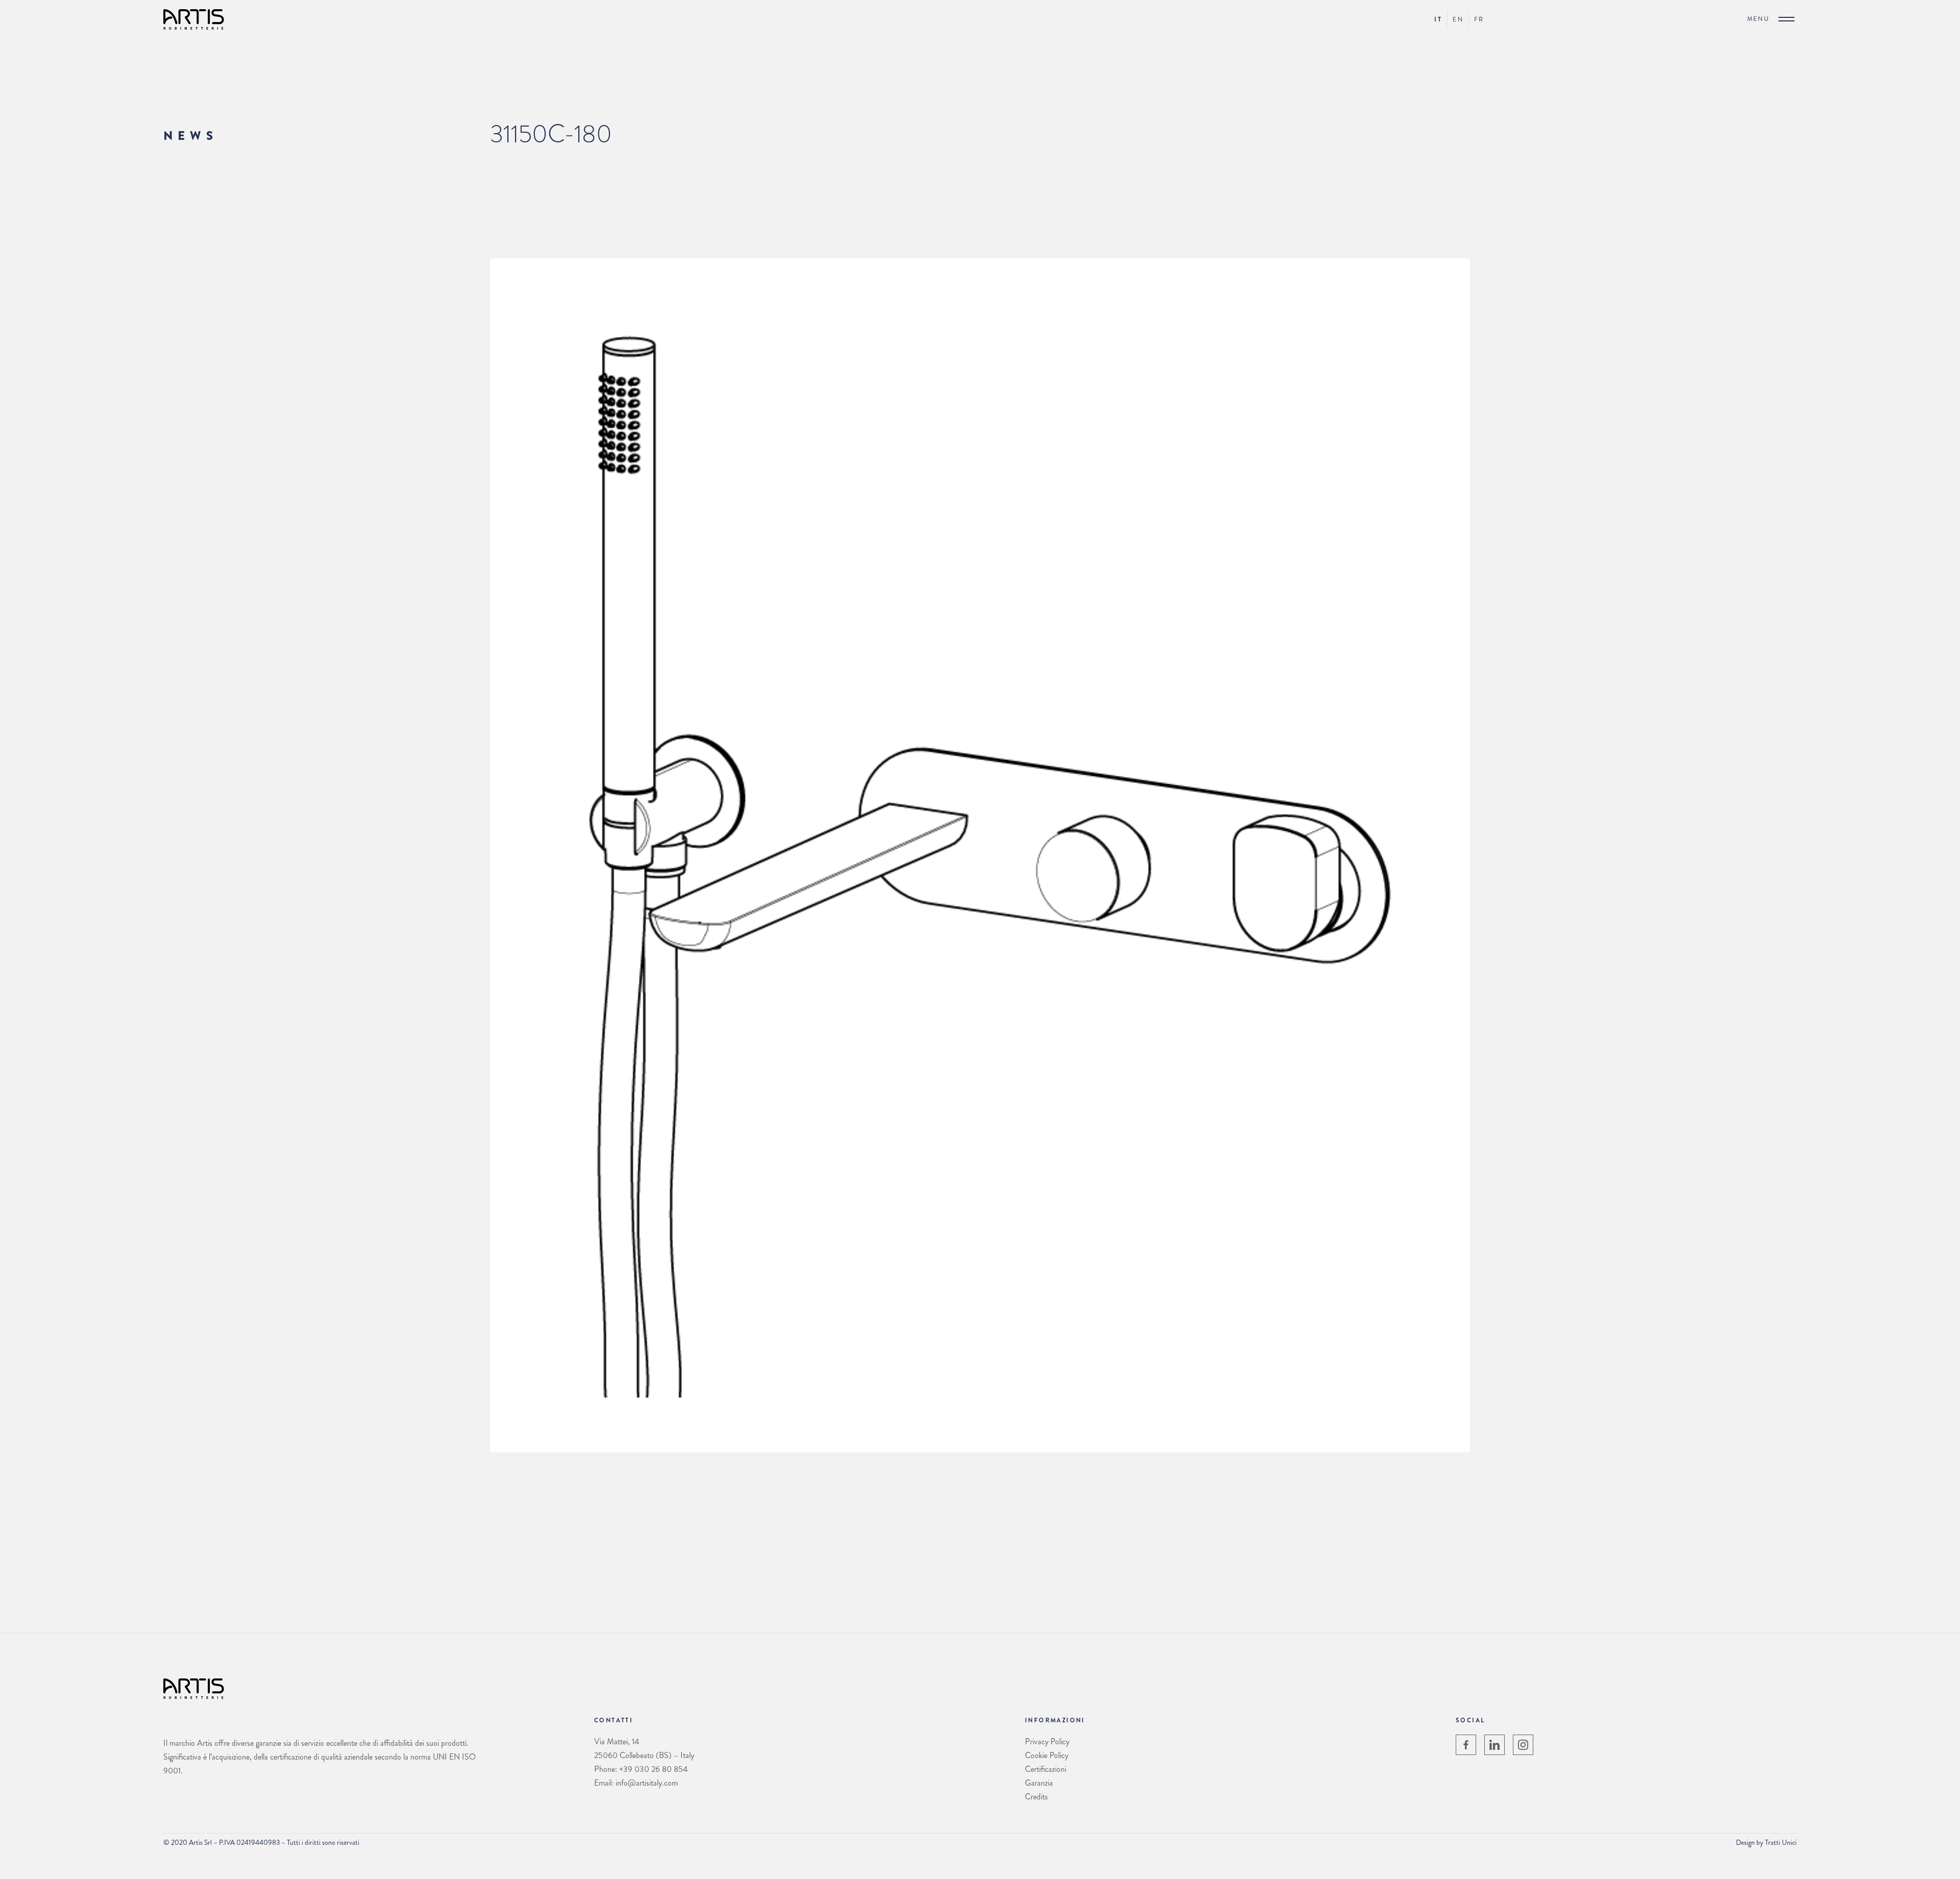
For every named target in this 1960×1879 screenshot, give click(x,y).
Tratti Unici (1781, 1842)
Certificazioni (1046, 1769)
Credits (1036, 1797)
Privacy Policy (1047, 1741)
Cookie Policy (1047, 1755)
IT (1438, 19)
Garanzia (1039, 1783)
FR (1479, 19)
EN (1458, 19)
